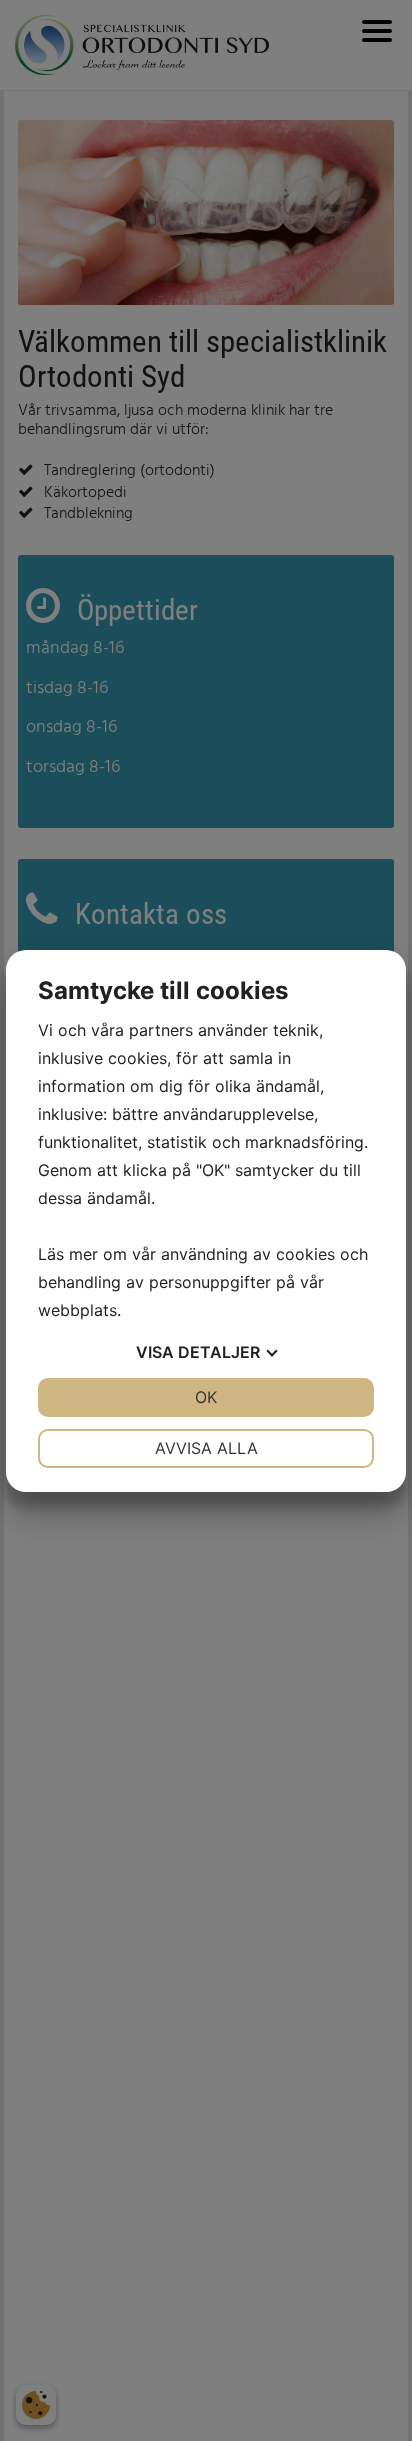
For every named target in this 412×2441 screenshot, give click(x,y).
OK (206, 1397)
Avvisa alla (206, 1448)
